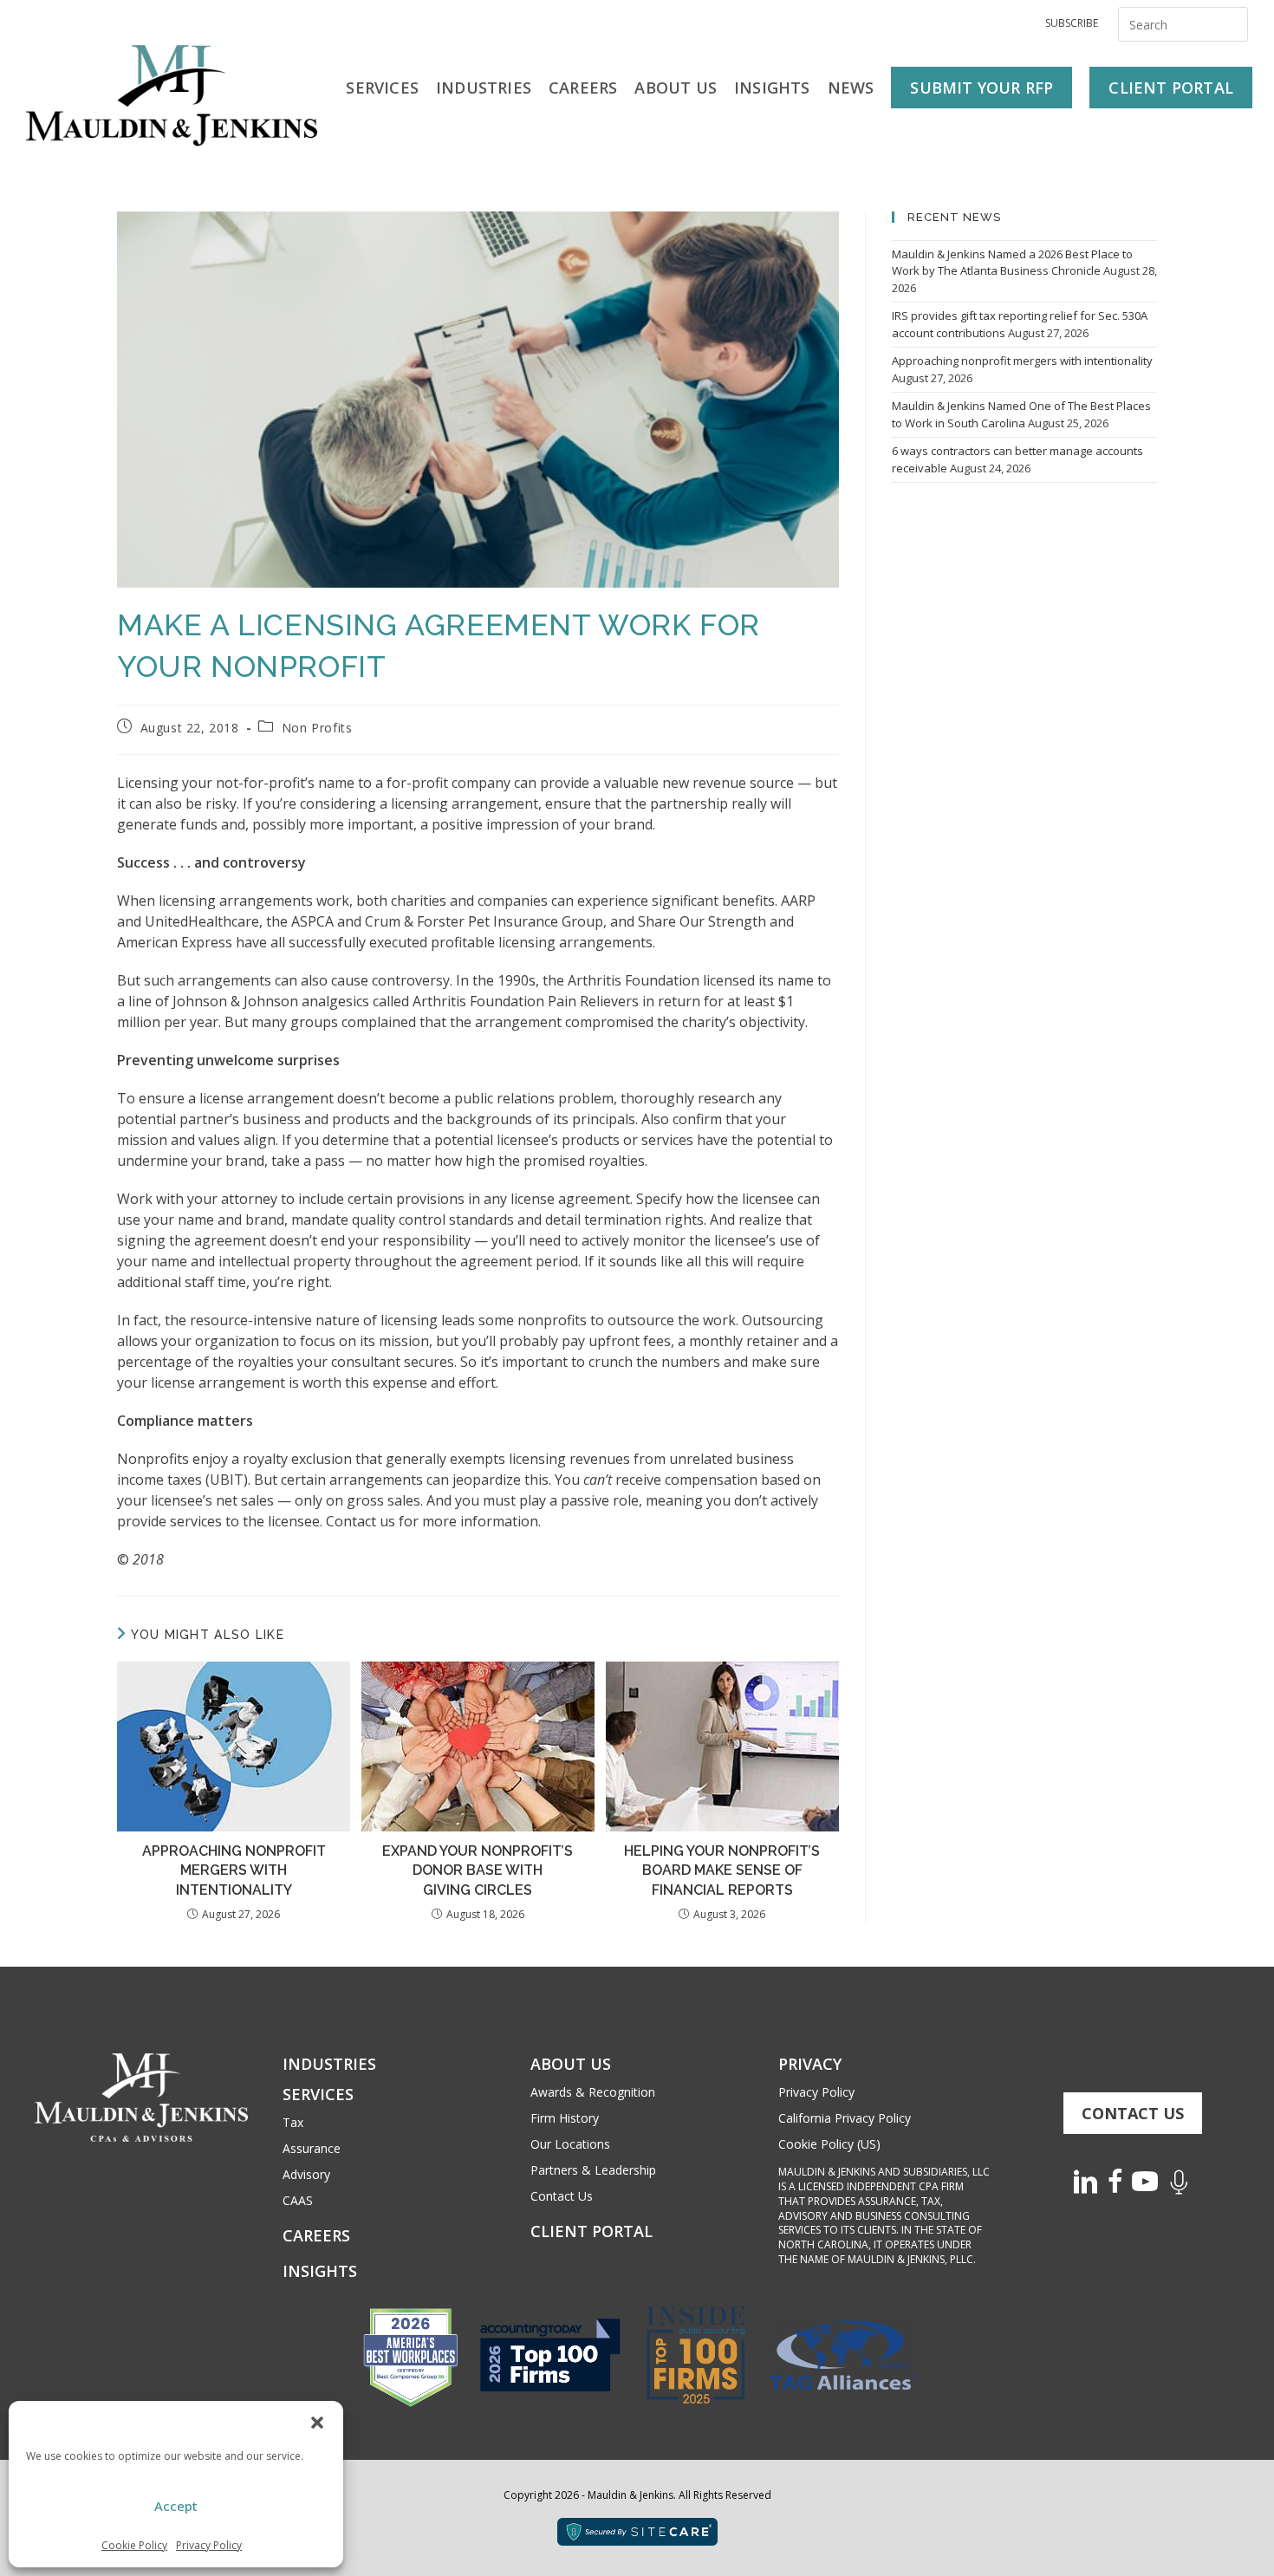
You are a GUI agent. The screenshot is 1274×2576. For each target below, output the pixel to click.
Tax (293, 2122)
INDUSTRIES (329, 2064)
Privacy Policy (209, 2545)
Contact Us (562, 2196)
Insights (320, 2271)
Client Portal (591, 2231)
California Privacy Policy (845, 2118)
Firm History (565, 2118)
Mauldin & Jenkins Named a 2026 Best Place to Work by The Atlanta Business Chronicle (1012, 263)
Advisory (306, 2174)
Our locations (570, 2144)
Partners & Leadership (593, 2170)
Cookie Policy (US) (829, 2144)
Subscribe (1072, 23)
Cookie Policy (134, 2545)
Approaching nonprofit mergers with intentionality (234, 1870)
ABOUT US (571, 2064)
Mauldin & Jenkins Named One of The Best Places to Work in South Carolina (1021, 414)
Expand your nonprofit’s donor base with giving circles (478, 1870)
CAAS (298, 2200)
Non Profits (317, 728)
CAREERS (316, 2235)
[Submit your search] (1231, 22)
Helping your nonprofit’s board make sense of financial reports (722, 1870)
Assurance (312, 2148)
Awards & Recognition (593, 2092)
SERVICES (318, 2094)
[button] (317, 2423)
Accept (176, 2506)
